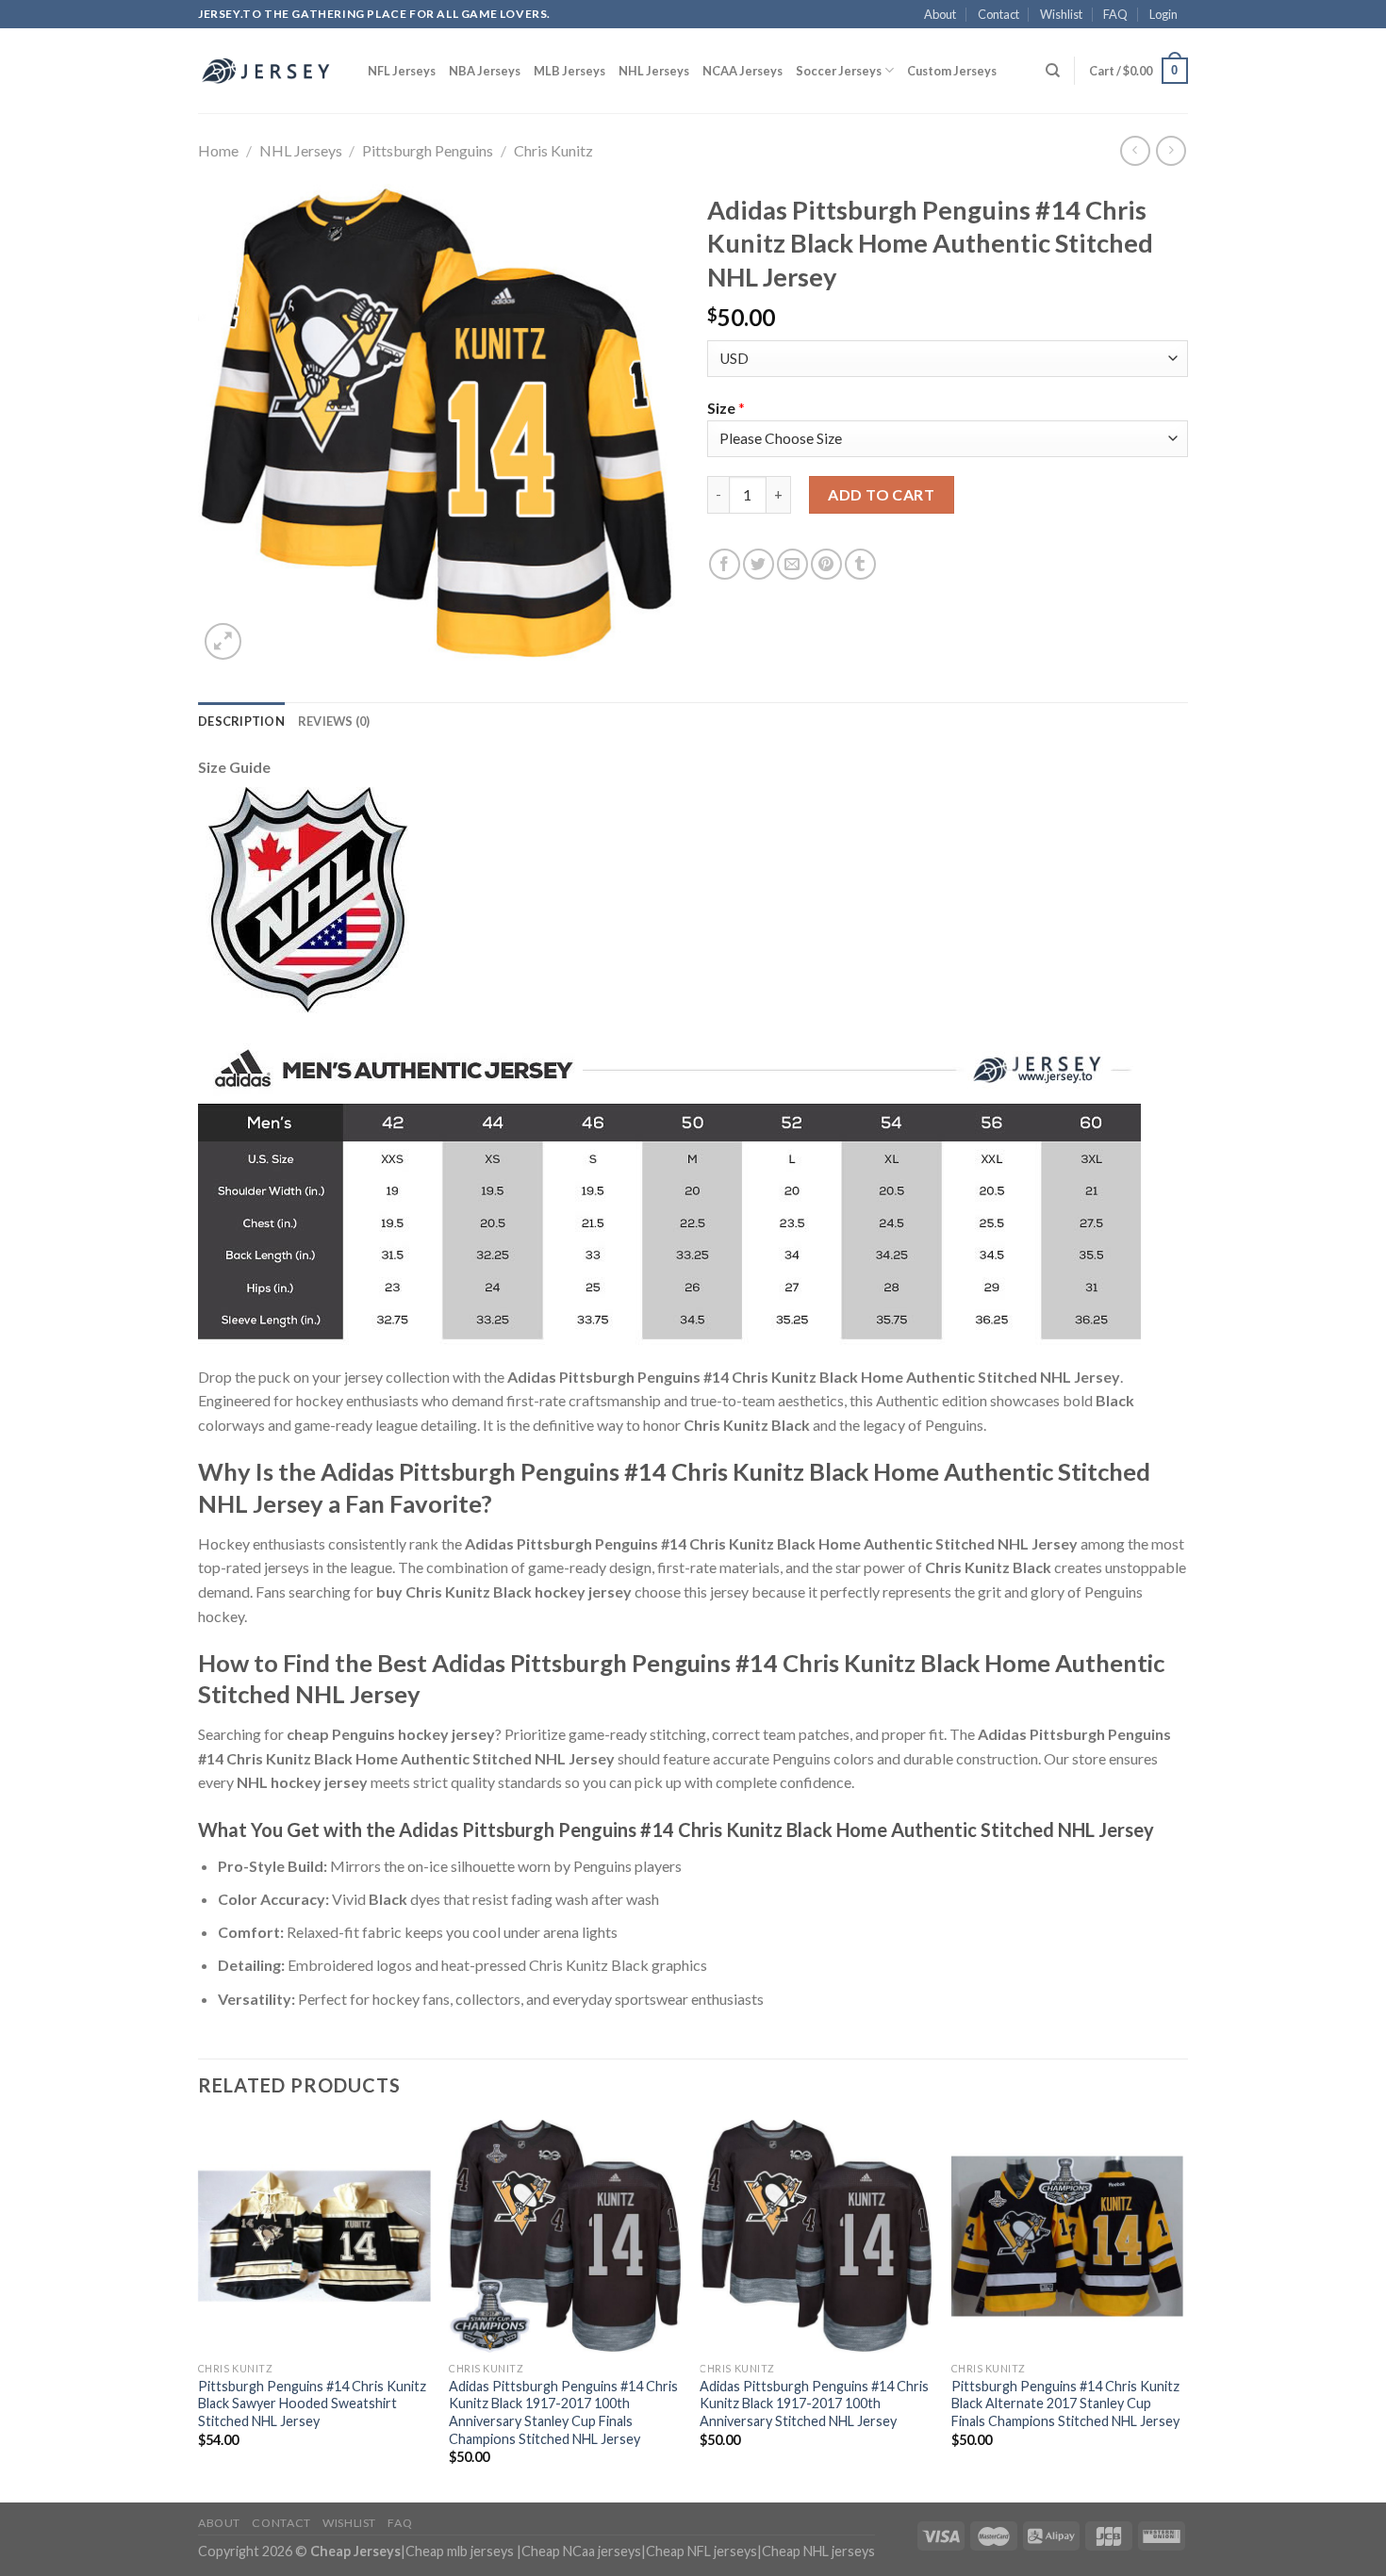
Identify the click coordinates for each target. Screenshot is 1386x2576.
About (940, 14)
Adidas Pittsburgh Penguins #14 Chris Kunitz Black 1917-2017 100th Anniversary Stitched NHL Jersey (814, 2404)
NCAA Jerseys (742, 71)
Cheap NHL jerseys (818, 2551)
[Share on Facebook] (725, 564)
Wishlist (1061, 14)
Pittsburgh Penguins (428, 150)
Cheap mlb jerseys (460, 2551)
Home (218, 150)
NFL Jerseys (402, 71)
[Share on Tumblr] (860, 564)
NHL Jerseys (654, 71)
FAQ (1115, 14)
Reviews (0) (334, 721)
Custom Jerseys (952, 71)
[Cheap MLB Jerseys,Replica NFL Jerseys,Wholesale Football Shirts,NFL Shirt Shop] (269, 71)
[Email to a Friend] (792, 564)
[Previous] (199, 2309)
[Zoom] (223, 641)
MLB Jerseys (569, 71)
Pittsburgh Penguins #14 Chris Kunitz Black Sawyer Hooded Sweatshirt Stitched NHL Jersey (312, 2404)
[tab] (241, 721)
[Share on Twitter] (759, 564)
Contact (998, 14)
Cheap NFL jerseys (701, 2551)
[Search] (1053, 71)
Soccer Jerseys (839, 71)
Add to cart (881, 494)
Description (241, 721)
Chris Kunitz (553, 150)
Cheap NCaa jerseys (581, 2551)
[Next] (1182, 2309)
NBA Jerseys (485, 71)
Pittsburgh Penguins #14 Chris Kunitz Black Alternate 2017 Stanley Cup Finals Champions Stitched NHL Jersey (1065, 2404)
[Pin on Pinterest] (826, 564)
